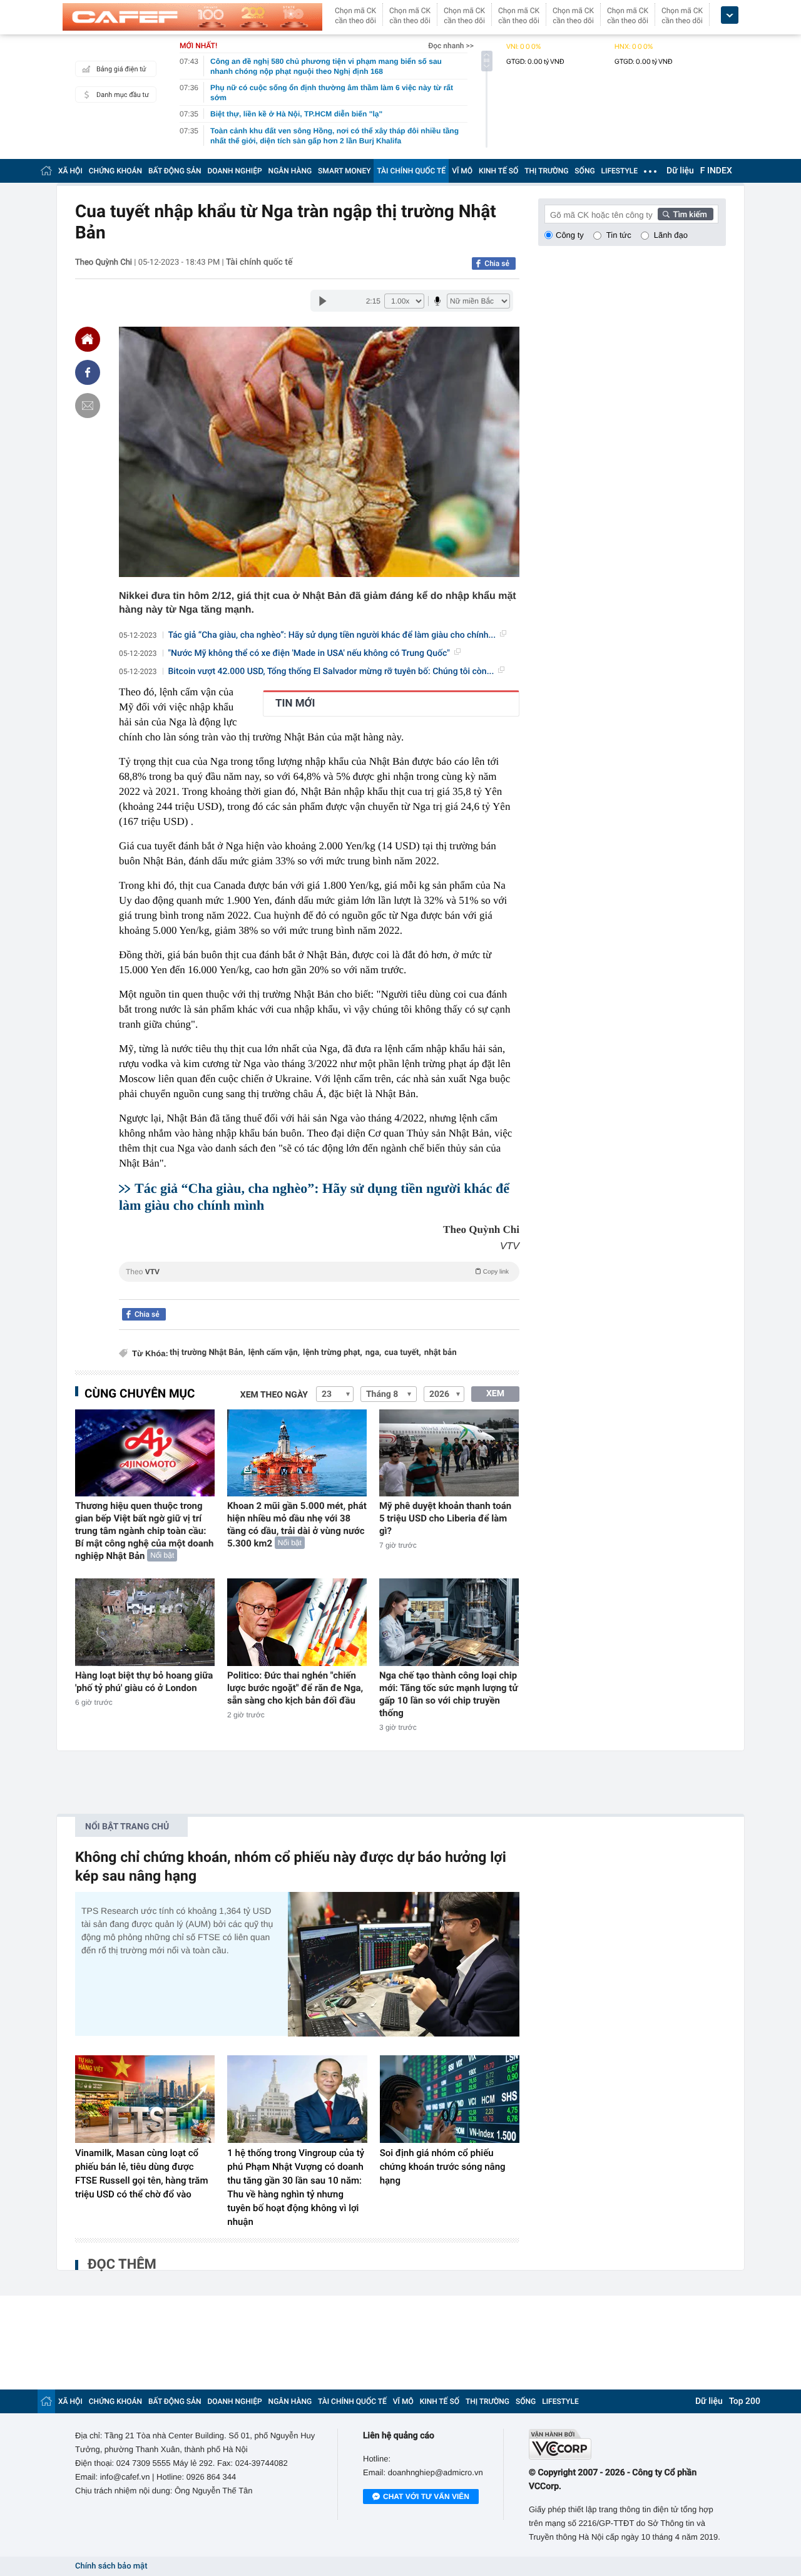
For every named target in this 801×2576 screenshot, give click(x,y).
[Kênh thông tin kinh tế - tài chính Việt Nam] (192, 17)
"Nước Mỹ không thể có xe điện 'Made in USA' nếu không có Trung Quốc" (309, 653)
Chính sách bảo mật (111, 2566)
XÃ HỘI (70, 171)
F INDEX (716, 171)
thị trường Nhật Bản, (207, 1353)
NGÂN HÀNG (290, 171)
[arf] (319, 1286)
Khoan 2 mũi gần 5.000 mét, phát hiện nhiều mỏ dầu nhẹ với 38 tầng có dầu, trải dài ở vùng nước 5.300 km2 (297, 1525)
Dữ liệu (680, 171)
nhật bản (441, 1353)
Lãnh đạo (671, 235)
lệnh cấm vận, (274, 1353)
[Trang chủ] (46, 171)
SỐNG (584, 171)
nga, (373, 1353)
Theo (317, 1272)
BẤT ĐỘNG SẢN (175, 171)
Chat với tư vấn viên (426, 2497)
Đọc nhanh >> (451, 46)
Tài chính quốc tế (259, 262)
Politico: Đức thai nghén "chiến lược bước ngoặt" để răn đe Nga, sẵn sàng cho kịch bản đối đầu (295, 1688)
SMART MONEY (344, 171)
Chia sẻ (497, 263)
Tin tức (619, 235)
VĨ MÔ (462, 171)
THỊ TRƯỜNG (546, 171)
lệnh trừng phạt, (333, 1353)
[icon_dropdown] (730, 15)
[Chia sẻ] (88, 372)
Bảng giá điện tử (121, 69)
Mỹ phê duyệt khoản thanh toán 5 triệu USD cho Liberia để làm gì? (445, 1518)
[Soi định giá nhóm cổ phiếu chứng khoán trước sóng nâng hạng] (450, 2099)
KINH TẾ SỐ (498, 171)
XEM (495, 1394)
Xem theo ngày (274, 1395)
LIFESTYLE (620, 171)
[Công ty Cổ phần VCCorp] (627, 2444)
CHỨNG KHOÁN (115, 171)
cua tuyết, (402, 1353)
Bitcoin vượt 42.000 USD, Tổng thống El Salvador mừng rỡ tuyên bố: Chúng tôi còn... (331, 672)
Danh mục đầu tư (123, 95)
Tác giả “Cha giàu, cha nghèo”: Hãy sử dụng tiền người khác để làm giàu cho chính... (332, 635)
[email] (88, 406)
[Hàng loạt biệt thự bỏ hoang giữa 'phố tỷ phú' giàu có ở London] (145, 1622)
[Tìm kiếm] (686, 214)
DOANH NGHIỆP (235, 171)
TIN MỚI (295, 703)
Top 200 (745, 2401)
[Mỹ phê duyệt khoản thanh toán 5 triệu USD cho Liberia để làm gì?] (449, 1453)
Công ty (570, 235)
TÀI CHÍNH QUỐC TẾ (411, 171)
